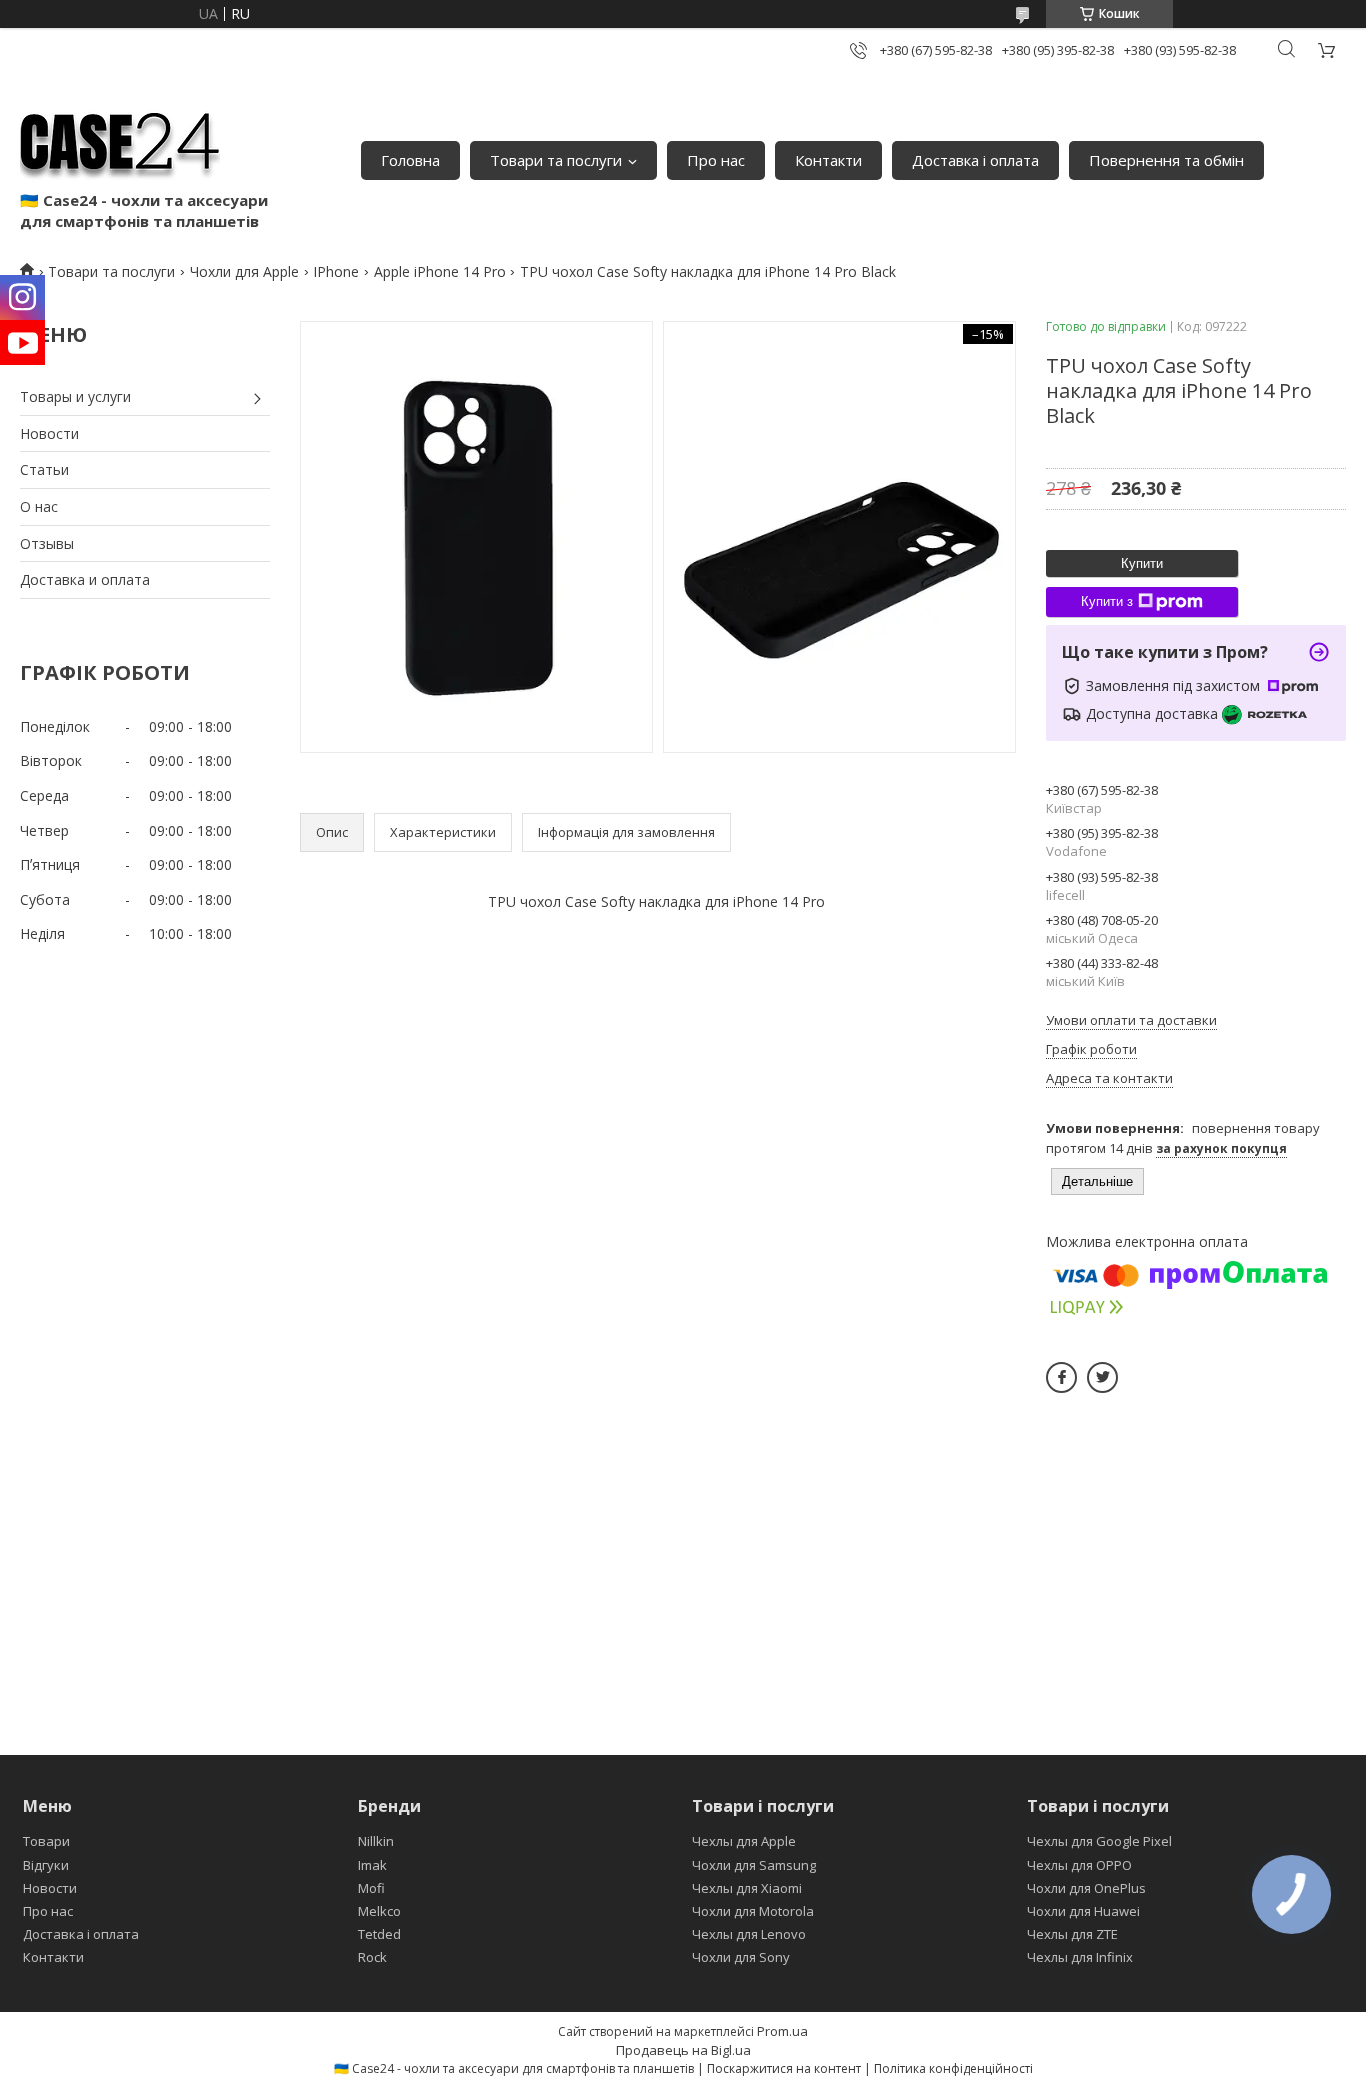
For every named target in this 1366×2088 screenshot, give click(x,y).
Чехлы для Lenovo (749, 1934)
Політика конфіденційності (953, 2068)
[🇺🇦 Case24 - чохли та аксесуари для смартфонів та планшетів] (120, 140)
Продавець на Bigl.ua (683, 2050)
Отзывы (47, 543)
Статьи (44, 469)
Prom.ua (782, 2031)
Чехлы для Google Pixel (1099, 1841)
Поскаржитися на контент (784, 2068)
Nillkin (376, 1841)
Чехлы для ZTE (1072, 1934)
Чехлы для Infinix (1080, 1957)
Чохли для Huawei (1083, 1911)
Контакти (828, 160)
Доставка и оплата (85, 579)
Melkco (379, 1911)
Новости (49, 433)
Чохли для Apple (244, 271)
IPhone (336, 271)
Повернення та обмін (1166, 160)
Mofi (371, 1888)
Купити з (1107, 601)
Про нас (716, 160)
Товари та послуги (556, 160)
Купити (1142, 563)
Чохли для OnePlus (1086, 1888)
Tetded (379, 1934)
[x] (1102, 1377)
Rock (372, 1957)
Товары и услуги (75, 396)
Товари (46, 1841)
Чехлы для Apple (744, 1841)
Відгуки (46, 1865)
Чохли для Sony (741, 1957)
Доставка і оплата (975, 160)
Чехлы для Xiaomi (747, 1888)
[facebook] (1061, 1377)
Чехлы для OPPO (1079, 1865)
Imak (372, 1865)
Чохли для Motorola (753, 1911)
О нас (39, 506)
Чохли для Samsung (754, 1865)
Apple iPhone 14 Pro (440, 271)
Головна (410, 160)
